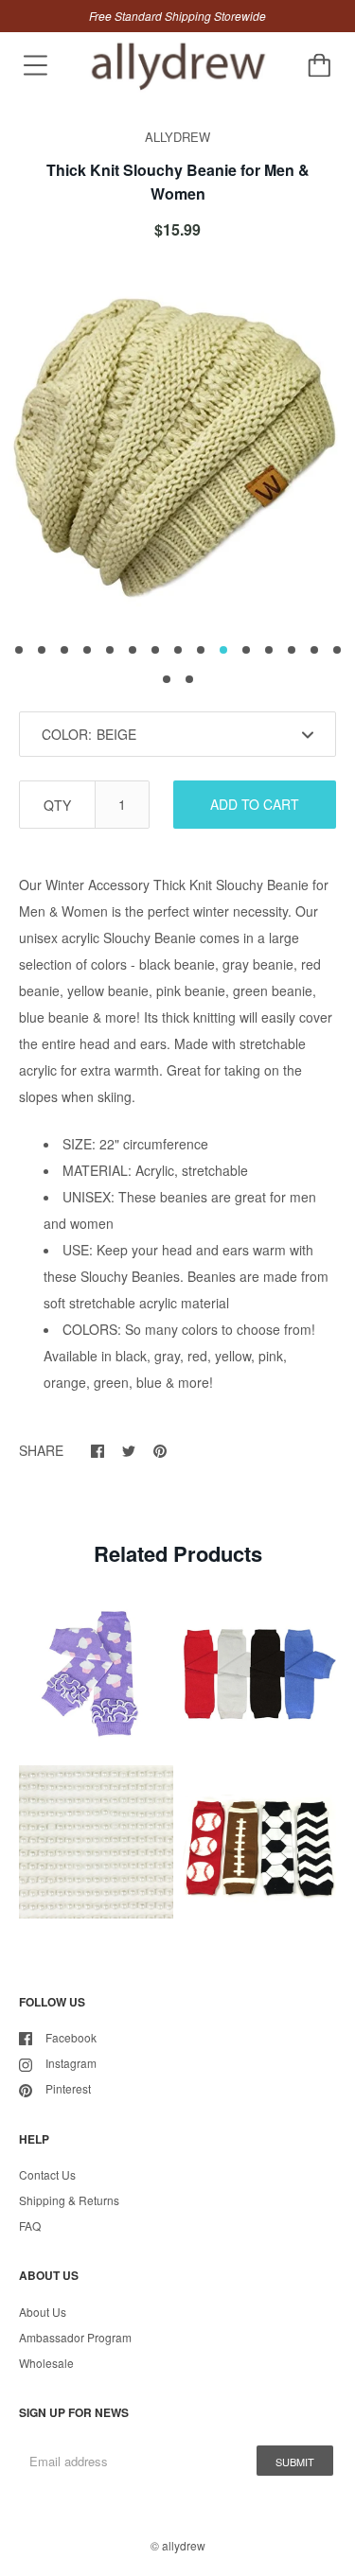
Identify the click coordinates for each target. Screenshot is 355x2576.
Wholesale (46, 2363)
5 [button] (110, 650)
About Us (43, 2312)
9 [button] (201, 650)
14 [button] (314, 650)
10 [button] (223, 650)
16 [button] (167, 679)
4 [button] (87, 650)
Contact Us (47, 2174)
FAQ (30, 2226)
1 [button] (19, 650)
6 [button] (133, 650)
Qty (57, 805)
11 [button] (246, 650)
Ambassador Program (75, 2337)
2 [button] (42, 650)
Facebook (71, 2037)
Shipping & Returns (69, 2200)
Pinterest (68, 2088)
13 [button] (292, 650)
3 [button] (64, 650)
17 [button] (189, 679)
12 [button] (269, 650)
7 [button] (155, 650)
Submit (295, 2462)
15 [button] (337, 650)
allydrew (184, 2545)
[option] (177, 447)
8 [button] (178, 650)
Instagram (71, 2063)
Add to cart (255, 804)
